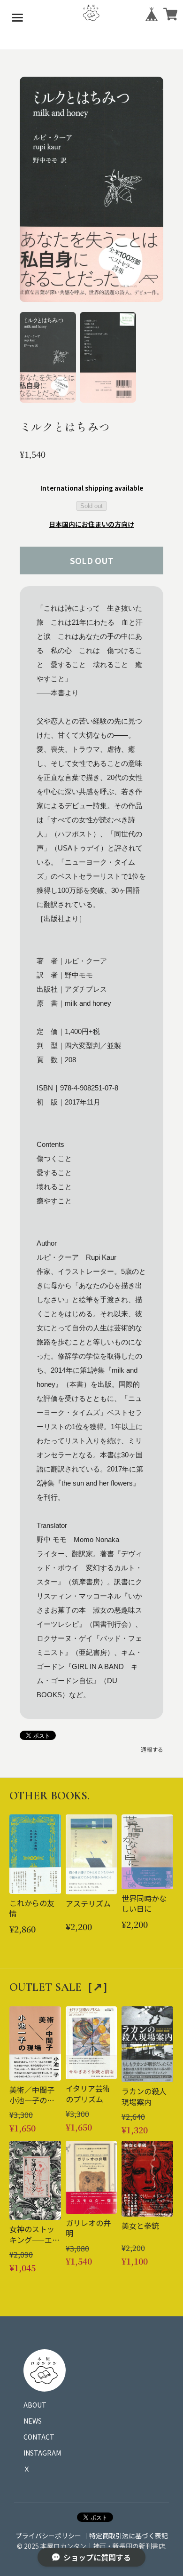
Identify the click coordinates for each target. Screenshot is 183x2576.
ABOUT (35, 2405)
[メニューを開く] (17, 17)
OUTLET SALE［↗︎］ (61, 1987)
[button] (48, 358)
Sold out (91, 506)
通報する (152, 1749)
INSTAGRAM (42, 2453)
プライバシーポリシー (48, 2536)
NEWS (33, 2421)
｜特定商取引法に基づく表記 (125, 2536)
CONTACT (39, 2437)
